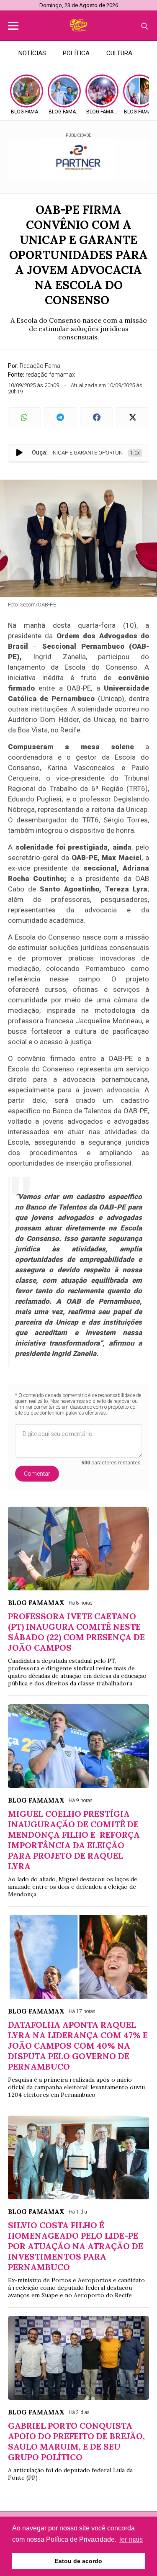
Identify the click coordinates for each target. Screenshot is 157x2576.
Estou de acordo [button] (78, 2561)
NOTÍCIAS (32, 53)
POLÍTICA (76, 53)
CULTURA (119, 53)
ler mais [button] (131, 2539)
